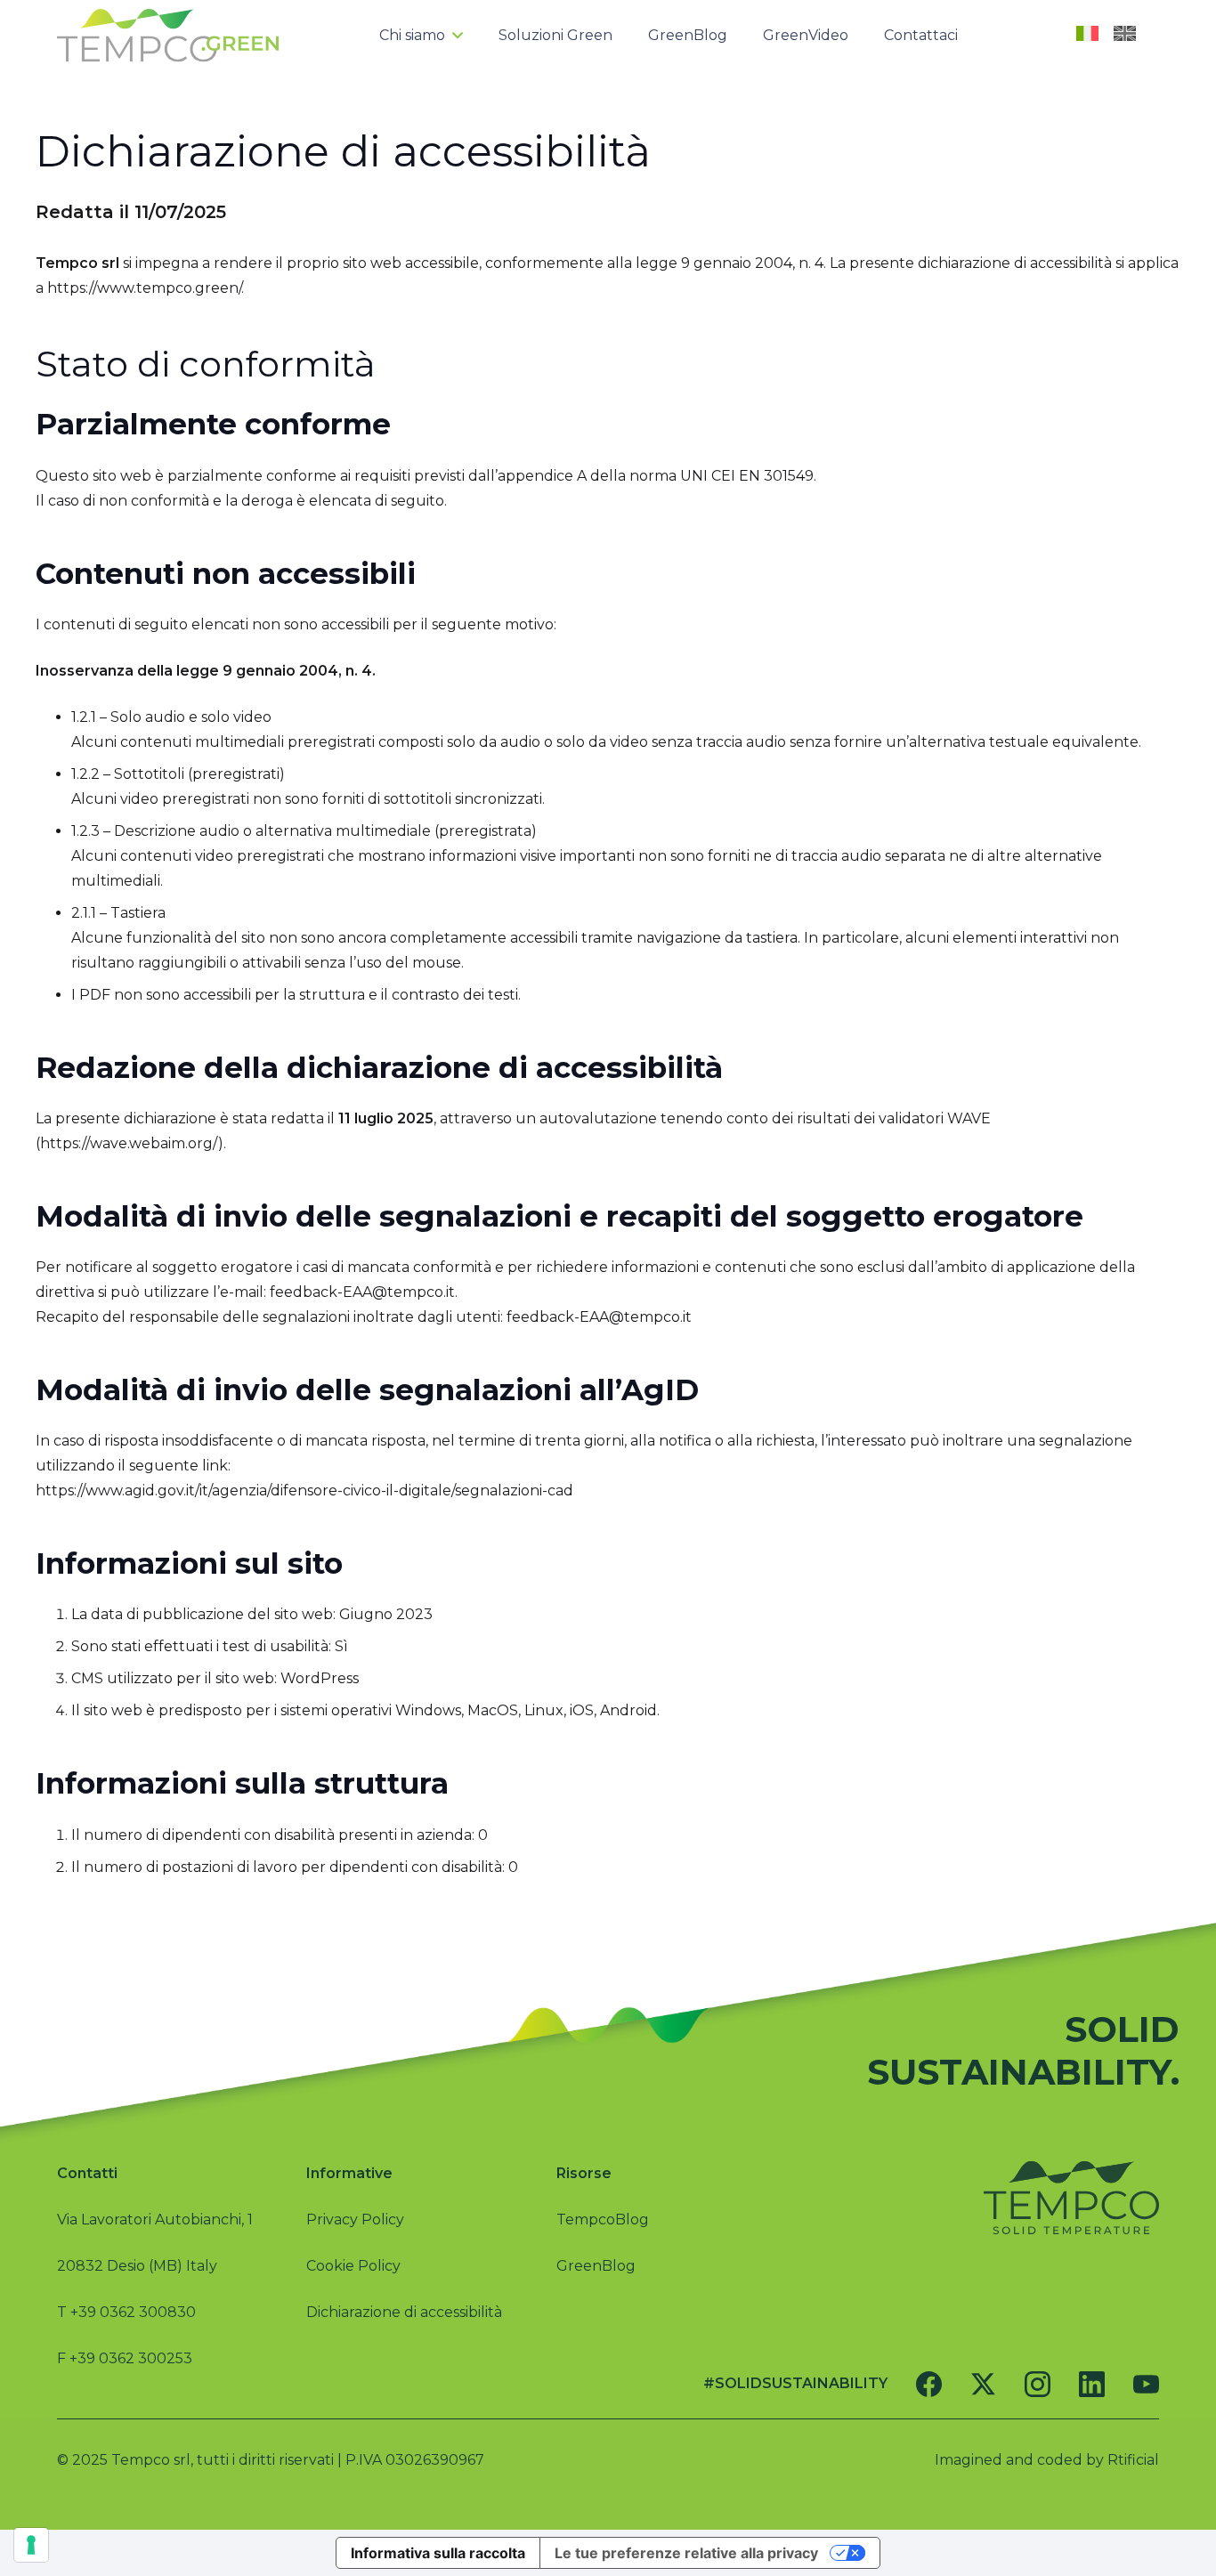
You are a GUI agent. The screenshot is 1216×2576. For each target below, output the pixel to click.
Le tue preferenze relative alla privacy (686, 2553)
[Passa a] (1090, 36)
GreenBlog (596, 2266)
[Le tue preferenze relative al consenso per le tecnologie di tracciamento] (31, 2545)
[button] (454, 36)
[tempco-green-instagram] (1038, 2384)
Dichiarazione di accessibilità (404, 2312)
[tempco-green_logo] (168, 36)
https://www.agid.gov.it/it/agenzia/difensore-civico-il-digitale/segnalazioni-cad (304, 1491)
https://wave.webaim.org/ (129, 1143)
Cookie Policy (353, 2266)
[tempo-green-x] (983, 2384)
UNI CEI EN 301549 (747, 476)
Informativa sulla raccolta (438, 2553)
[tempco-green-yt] (1146, 2384)
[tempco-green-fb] (929, 2384)
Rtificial (1133, 2460)
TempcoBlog (603, 2220)
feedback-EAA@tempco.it (362, 1292)
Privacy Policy (355, 2220)
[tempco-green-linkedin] (1092, 2384)
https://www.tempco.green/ (144, 288)
